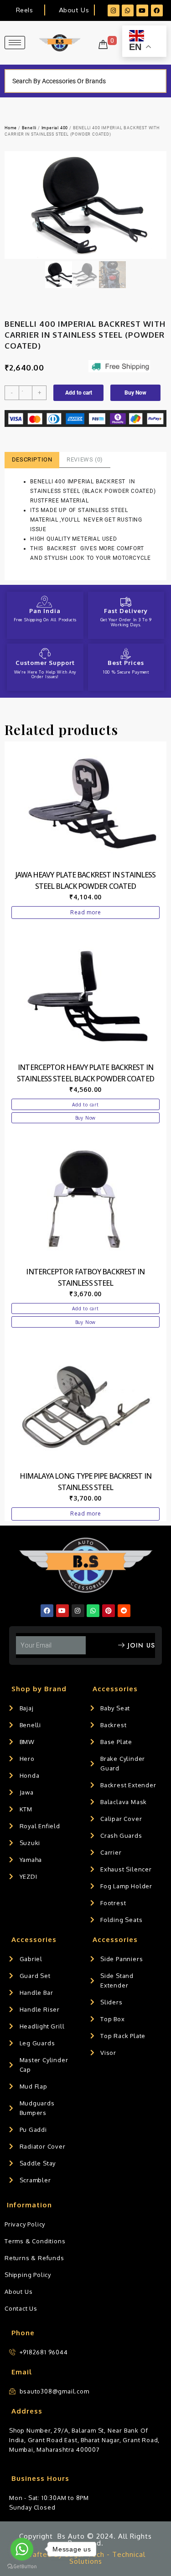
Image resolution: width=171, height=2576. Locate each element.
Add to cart (79, 393)
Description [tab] (32, 459)
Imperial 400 (55, 128)
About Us (74, 10)
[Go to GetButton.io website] (22, 2567)
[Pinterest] (109, 1611)
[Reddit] (124, 1611)
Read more (85, 912)
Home (11, 128)
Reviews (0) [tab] (85, 459)
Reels (24, 10)
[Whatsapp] (128, 10)
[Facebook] (157, 10)
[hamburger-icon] (15, 43)
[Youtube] (142, 10)
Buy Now (135, 393)
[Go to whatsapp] (22, 2549)
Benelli (29, 128)
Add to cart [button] (85, 1105)
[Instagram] (114, 10)
